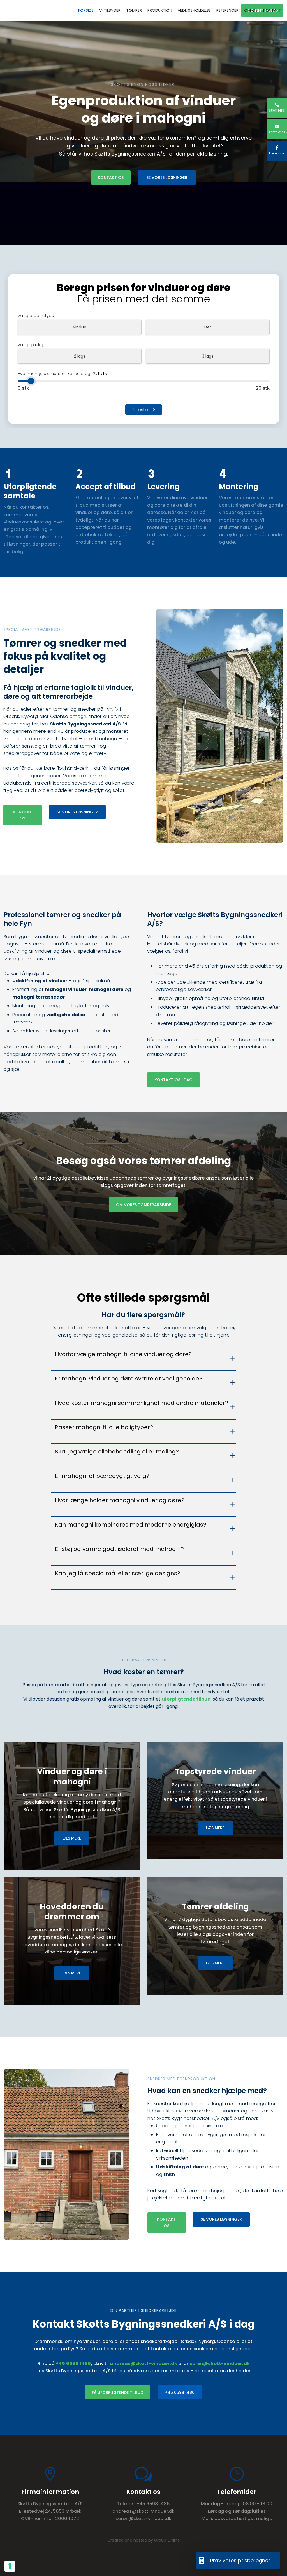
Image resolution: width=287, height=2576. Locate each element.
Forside (86, 10)
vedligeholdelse (66, 1015)
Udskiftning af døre (180, 2167)
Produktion (160, 10)
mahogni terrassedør (39, 997)
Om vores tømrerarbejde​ (143, 1205)
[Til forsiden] (25, 11)
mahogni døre (106, 989)
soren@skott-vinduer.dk (220, 2364)
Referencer (227, 10)
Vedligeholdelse (194, 10)
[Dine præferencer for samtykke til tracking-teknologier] (10, 2566)
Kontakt (272, 10)
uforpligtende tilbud (186, 1699)
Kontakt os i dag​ (173, 1080)
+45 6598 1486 (73, 2364)
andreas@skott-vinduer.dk (143, 2364)
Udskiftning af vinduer (40, 981)
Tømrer (134, 10)
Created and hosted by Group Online (144, 2540)
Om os (251, 10)
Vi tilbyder (110, 10)
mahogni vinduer (66, 989)
